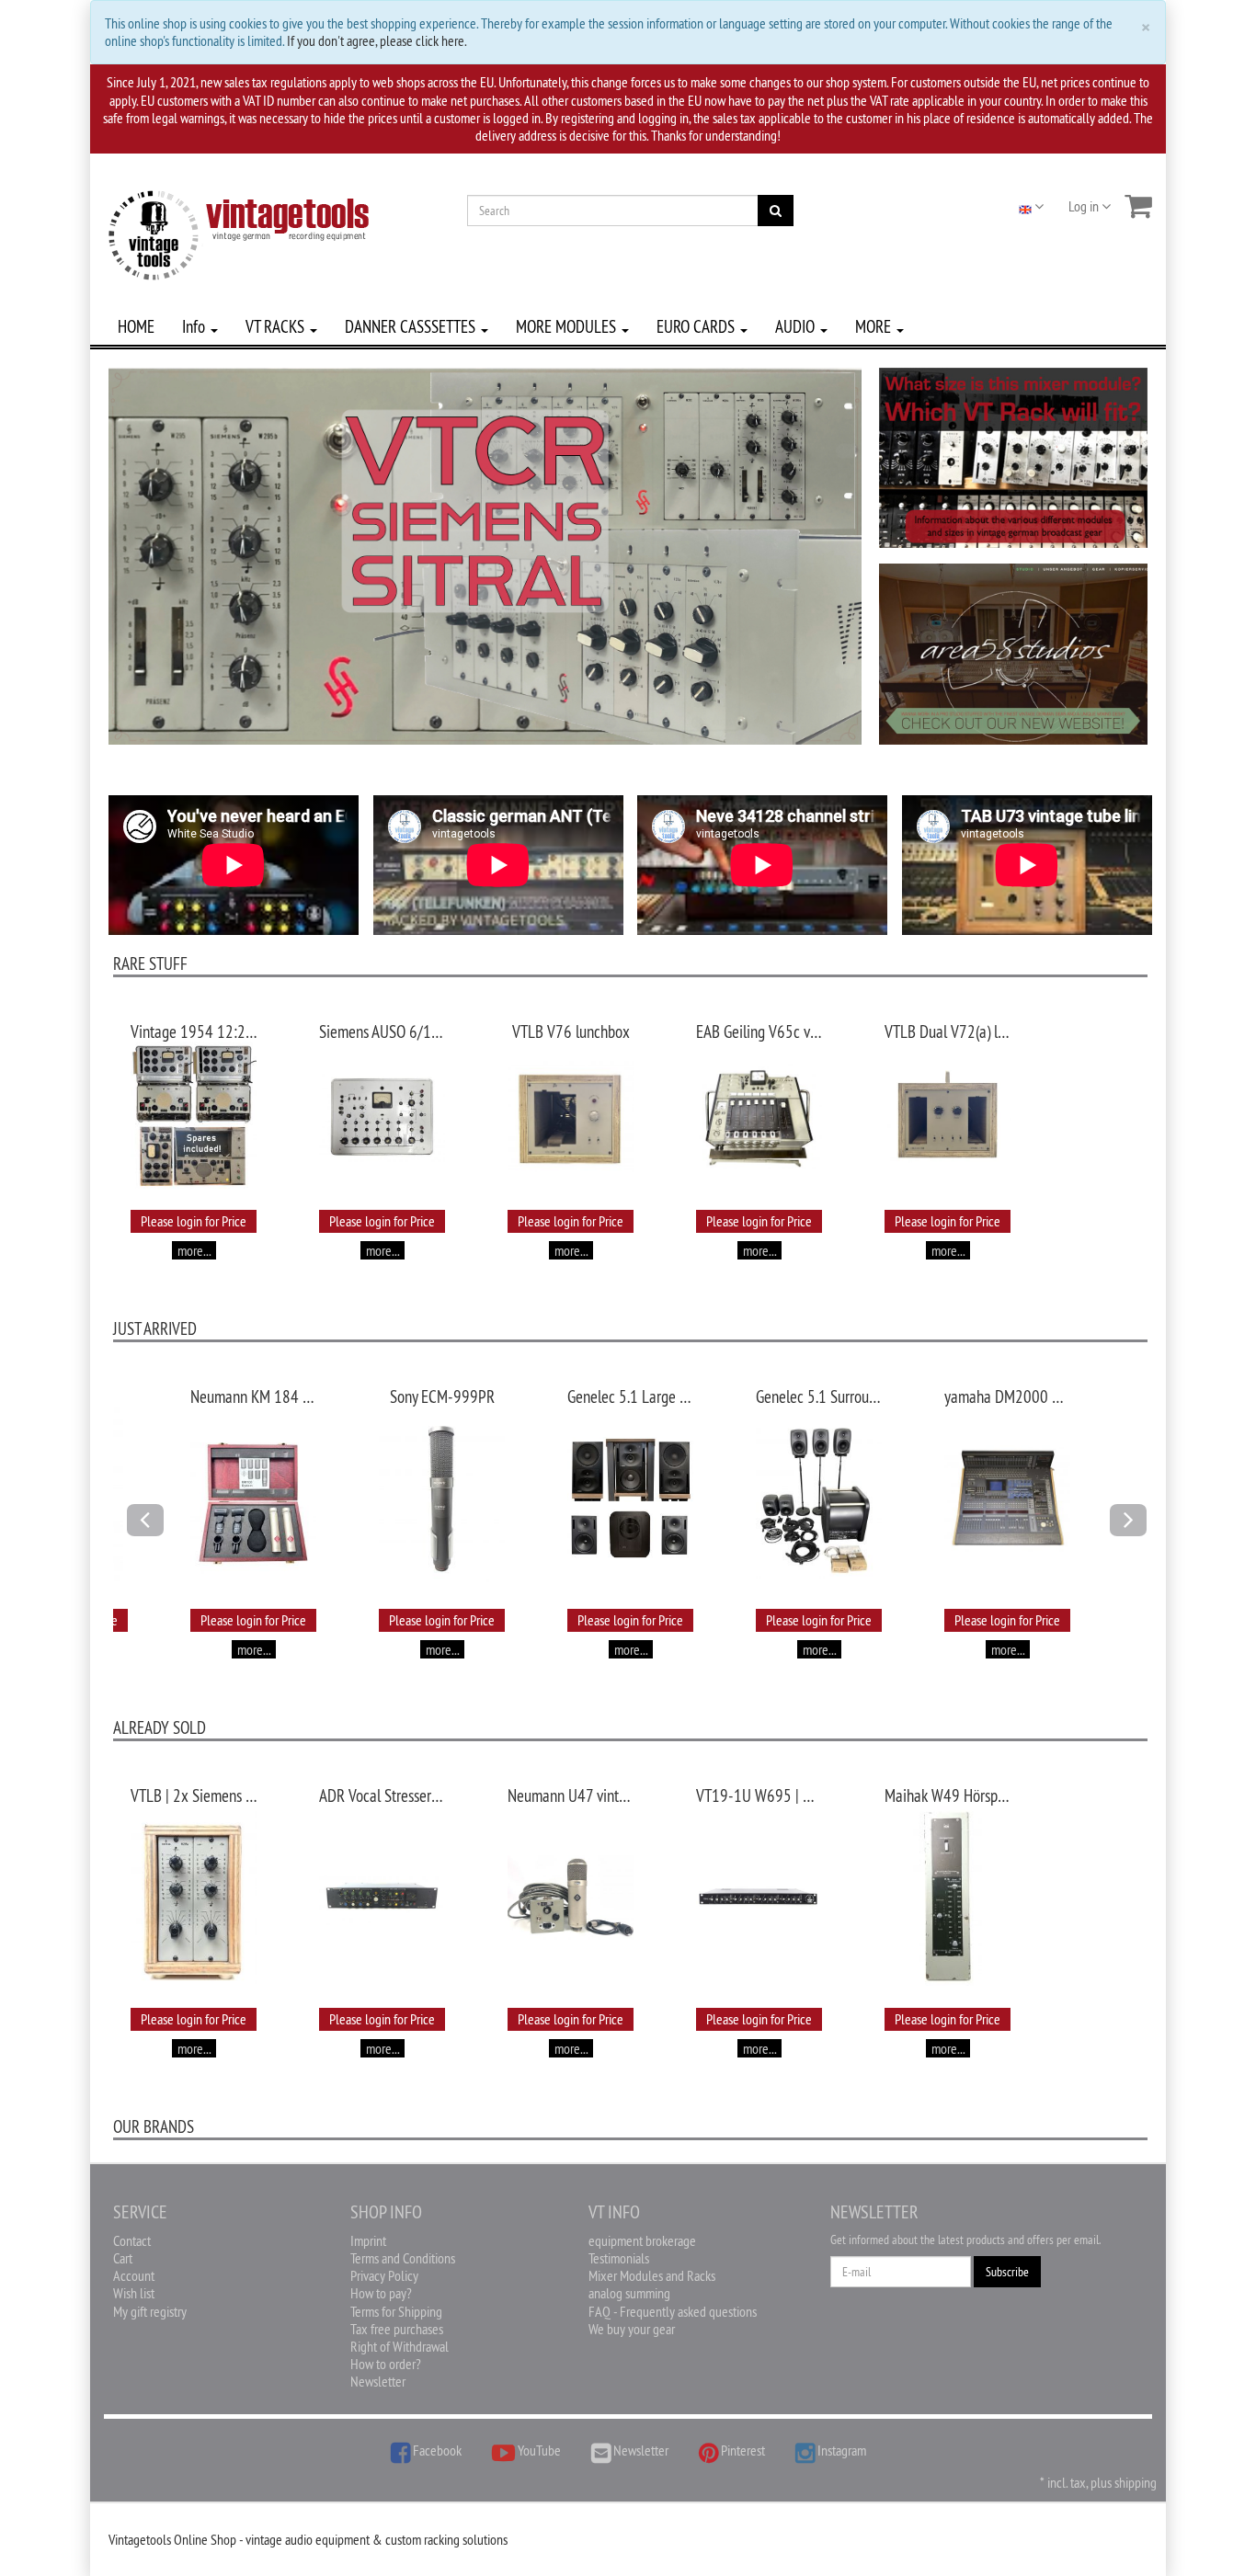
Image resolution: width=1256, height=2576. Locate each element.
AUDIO (797, 326)
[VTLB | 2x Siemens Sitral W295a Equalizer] (194, 1898)
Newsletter (378, 2381)
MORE (875, 326)
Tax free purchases (397, 2329)
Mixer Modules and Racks (652, 2275)
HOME (136, 326)
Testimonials (619, 2258)
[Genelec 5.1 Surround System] (819, 1499)
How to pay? (381, 2293)
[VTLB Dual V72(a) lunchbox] (948, 1117)
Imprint (368, 2240)
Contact (132, 2240)
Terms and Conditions (403, 2258)
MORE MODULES (568, 326)
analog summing (629, 2293)
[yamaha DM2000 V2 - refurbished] (1007, 1499)
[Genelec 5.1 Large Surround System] (630, 1499)
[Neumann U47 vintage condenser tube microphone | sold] (571, 1898)
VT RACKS (277, 326)
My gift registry (150, 2311)
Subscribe (1007, 2272)
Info (195, 326)
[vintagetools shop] (239, 232)
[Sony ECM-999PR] (442, 1499)
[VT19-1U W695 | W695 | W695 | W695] (759, 1898)
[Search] (776, 211)
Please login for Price (194, 1221)
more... (194, 1250)
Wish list (134, 2293)
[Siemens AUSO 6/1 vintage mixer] (382, 1117)
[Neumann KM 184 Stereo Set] (253, 1499)
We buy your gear (632, 2329)
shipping (1136, 2482)
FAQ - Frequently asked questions (673, 2311)
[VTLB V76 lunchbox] (571, 1117)
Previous (145, 1535)
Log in (1085, 206)
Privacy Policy (384, 2275)
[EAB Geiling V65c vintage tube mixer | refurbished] (759, 1116)
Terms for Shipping (396, 2311)
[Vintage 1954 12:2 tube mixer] (194, 1117)
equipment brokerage (642, 2240)
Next (1134, 1535)
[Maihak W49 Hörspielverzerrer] (948, 1898)
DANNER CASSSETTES (412, 326)
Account (134, 2275)
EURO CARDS (697, 326)
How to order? (386, 2364)
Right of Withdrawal (400, 2346)
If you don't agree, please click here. (377, 40)
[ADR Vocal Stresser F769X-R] (382, 1897)
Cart (123, 2258)
